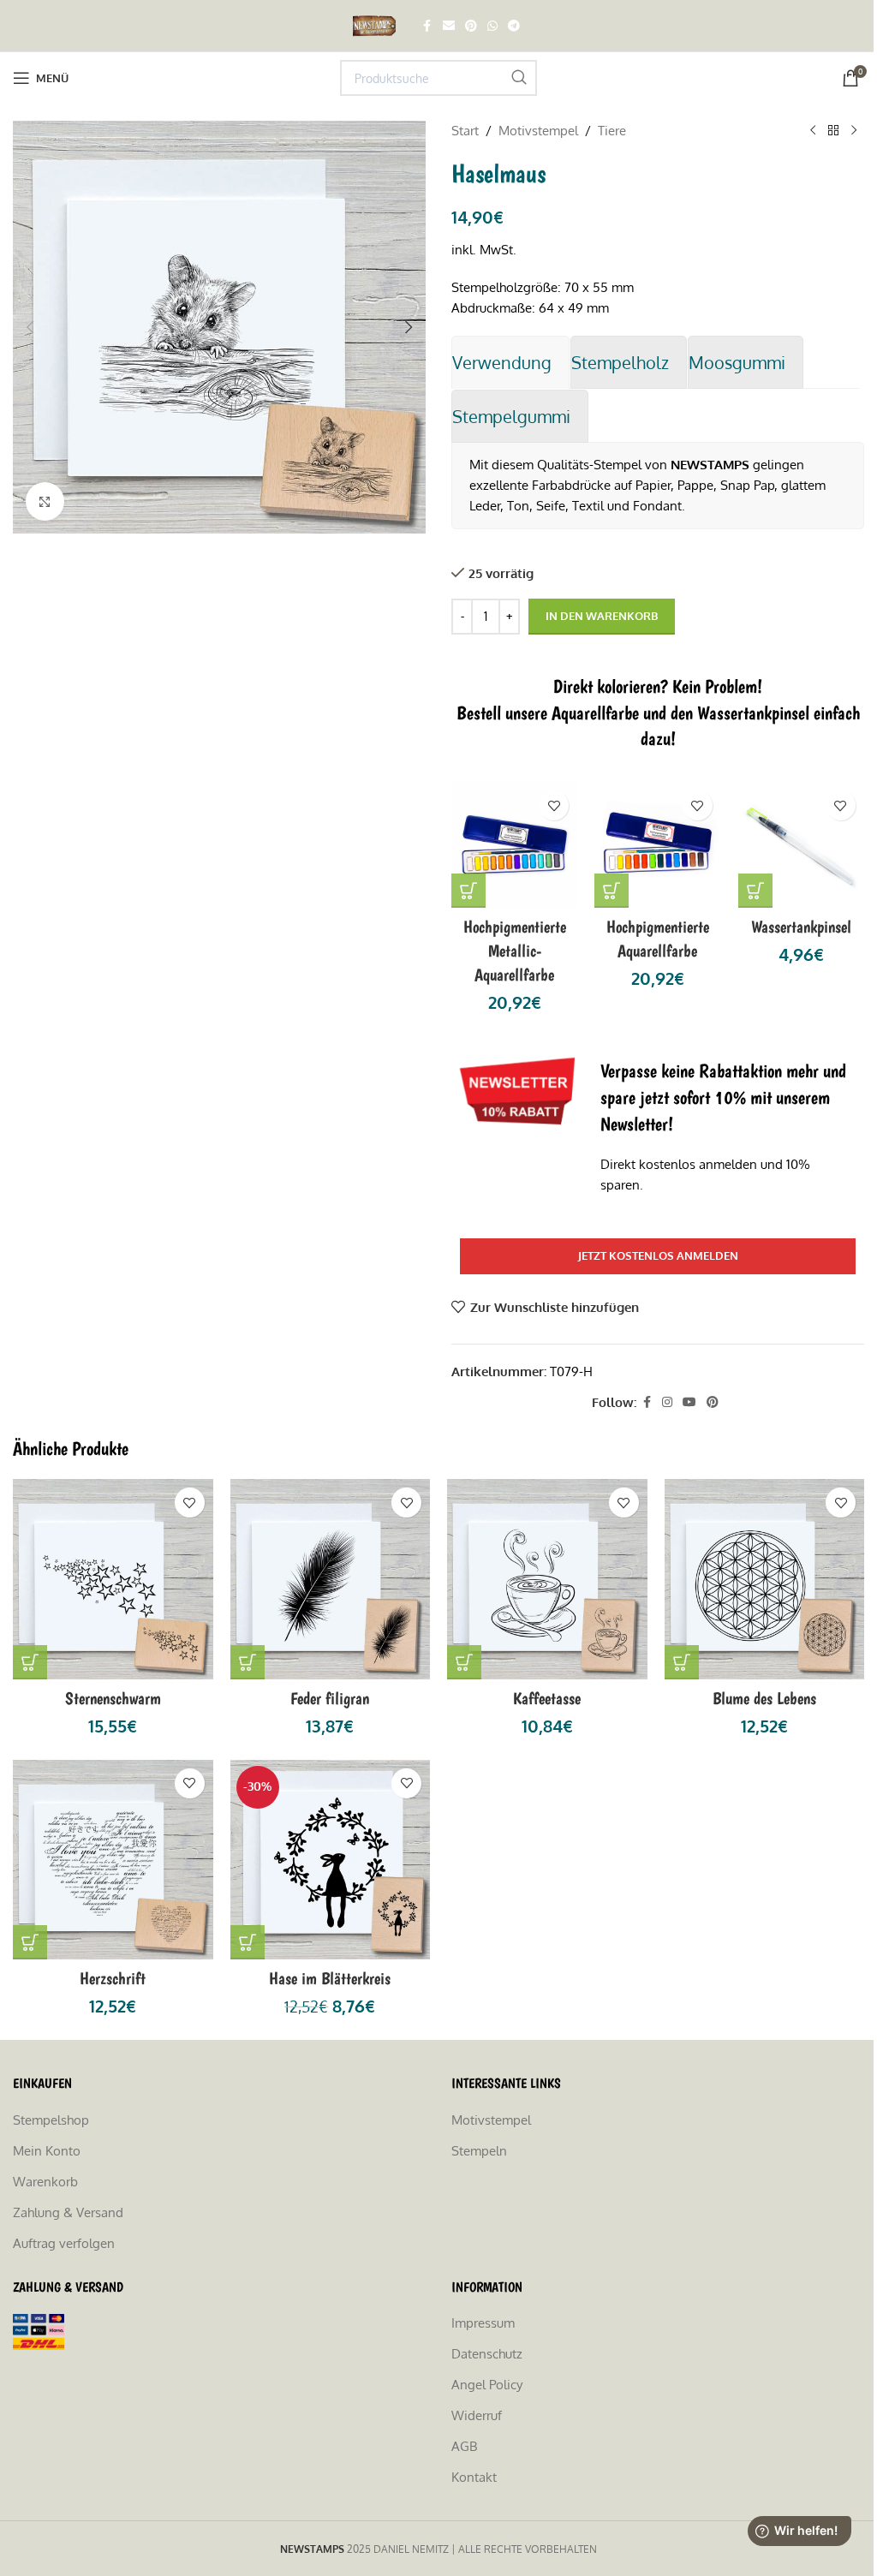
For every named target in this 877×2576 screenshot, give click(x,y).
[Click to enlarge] (45, 501)
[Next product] (854, 131)
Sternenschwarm (113, 1698)
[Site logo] (376, 24)
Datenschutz (487, 2354)
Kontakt (474, 2477)
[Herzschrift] (113, 1860)
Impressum (483, 2323)
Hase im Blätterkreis (330, 1978)
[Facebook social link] (427, 26)
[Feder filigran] (331, 1579)
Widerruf (477, 2415)
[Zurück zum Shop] (833, 131)
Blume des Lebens (764, 1698)
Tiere (612, 131)
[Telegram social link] (514, 26)
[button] (30, 327)
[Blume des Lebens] (765, 1579)
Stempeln (479, 2151)
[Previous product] (813, 131)
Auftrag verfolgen (64, 2243)
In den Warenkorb (602, 616)
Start (465, 131)
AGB (464, 2446)
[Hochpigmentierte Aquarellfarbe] (657, 845)
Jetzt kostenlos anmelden (658, 1255)
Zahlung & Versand (68, 2212)
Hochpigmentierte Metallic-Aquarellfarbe (515, 951)
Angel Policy (487, 2385)
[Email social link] (449, 26)
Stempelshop (51, 2120)
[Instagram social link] (667, 1402)
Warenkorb (45, 2182)
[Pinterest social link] (471, 26)
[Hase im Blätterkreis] (331, 1860)
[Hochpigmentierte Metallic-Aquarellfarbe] (514, 845)
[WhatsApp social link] (492, 26)
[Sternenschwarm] (113, 1579)
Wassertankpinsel (801, 927)
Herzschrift (113, 1978)
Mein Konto (47, 2151)
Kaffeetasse (547, 1698)
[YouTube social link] (689, 1402)
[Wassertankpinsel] (801, 845)
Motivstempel (538, 131)
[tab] (510, 362)
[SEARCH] (519, 78)
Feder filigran (330, 1698)
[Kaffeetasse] (547, 1579)
